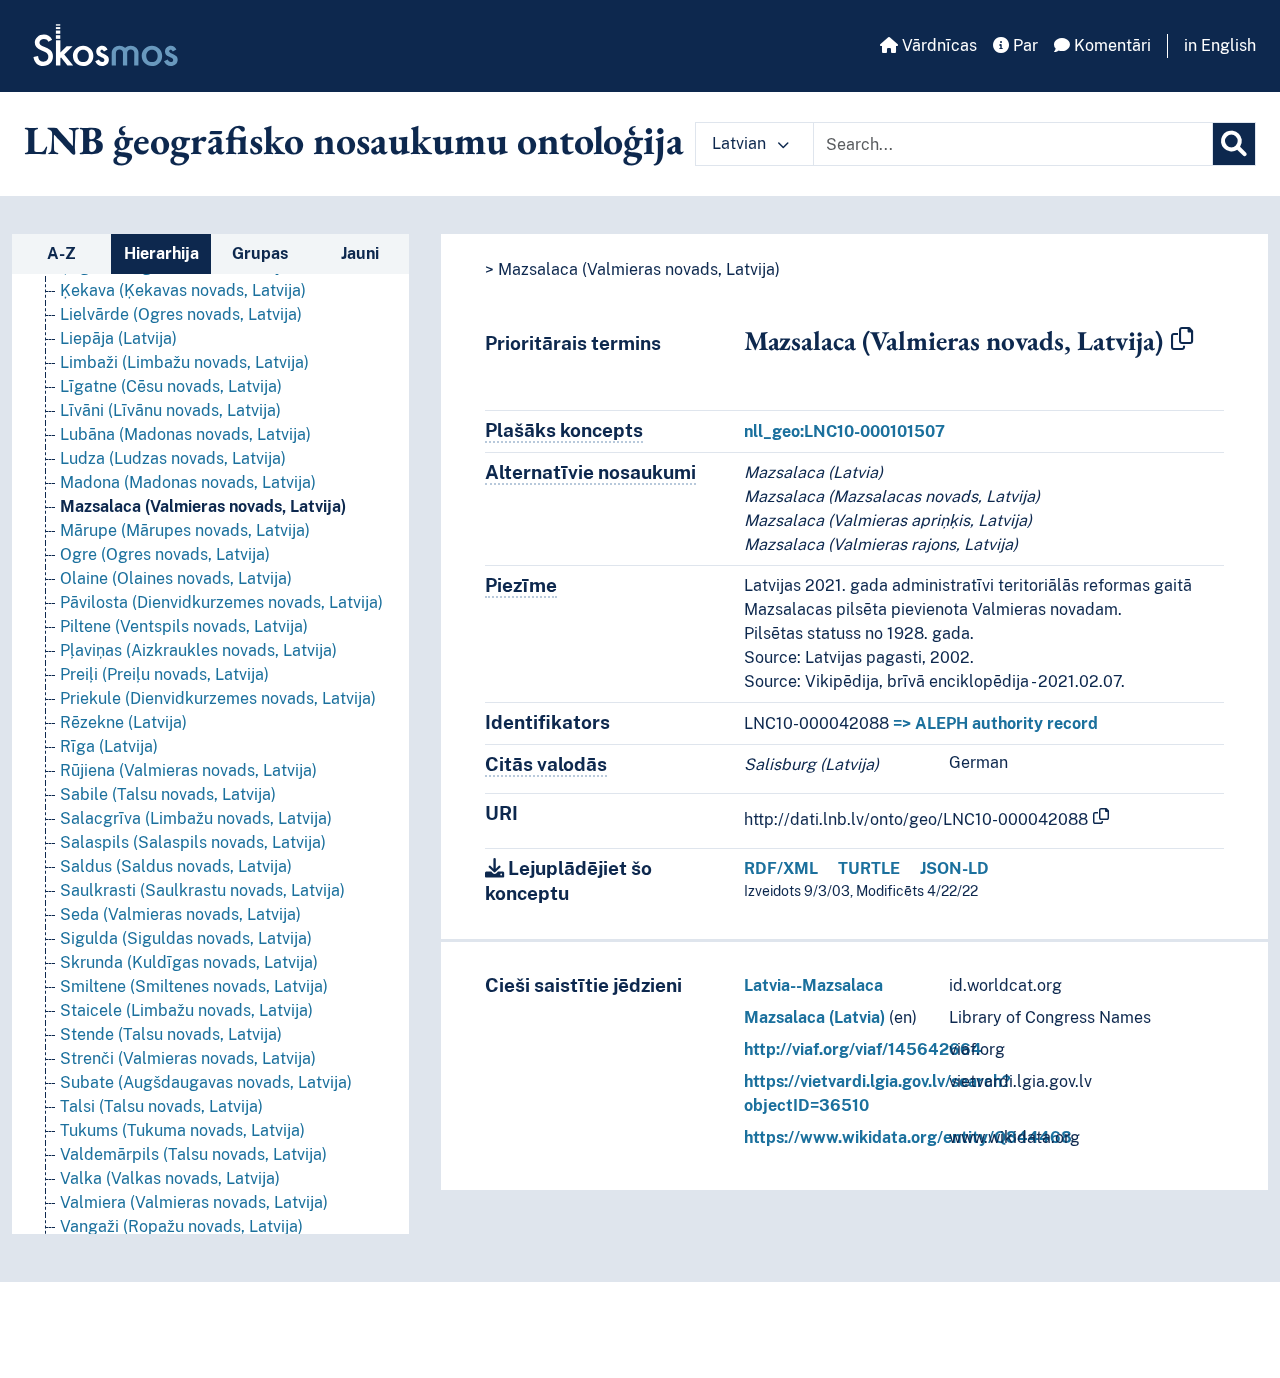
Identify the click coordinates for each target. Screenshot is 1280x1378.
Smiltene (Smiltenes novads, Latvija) (194, 986)
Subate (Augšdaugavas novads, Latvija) (206, 1082)
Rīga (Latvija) (109, 746)
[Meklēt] (1234, 144)
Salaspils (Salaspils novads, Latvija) (193, 842)
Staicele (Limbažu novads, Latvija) (186, 1010)
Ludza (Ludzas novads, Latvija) (173, 458)
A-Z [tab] (61, 253)
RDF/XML (781, 868)
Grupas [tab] (260, 253)
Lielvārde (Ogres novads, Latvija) (181, 314)
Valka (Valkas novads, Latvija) (170, 1178)
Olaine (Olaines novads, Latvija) (176, 578)
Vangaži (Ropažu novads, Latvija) (181, 1226)
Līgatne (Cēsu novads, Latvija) (171, 386)
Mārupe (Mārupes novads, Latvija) (185, 530)
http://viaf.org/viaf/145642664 (863, 1049)
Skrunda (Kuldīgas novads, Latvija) (189, 962)
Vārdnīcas (937, 45)
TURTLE (869, 868)
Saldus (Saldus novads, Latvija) (176, 866)
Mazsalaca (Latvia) (814, 1017)
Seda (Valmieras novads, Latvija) (180, 914)
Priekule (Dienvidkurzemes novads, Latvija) (218, 698)
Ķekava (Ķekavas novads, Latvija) (183, 290)
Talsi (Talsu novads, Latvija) (161, 1106)
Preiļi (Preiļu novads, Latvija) (164, 674)
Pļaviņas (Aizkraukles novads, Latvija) (198, 650)
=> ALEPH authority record (995, 723)
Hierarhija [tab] (161, 253)
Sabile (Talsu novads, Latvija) (168, 794)
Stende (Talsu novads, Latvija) (171, 1034)
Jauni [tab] (360, 253)
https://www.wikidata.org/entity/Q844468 (908, 1137)
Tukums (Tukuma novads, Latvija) (182, 1130)
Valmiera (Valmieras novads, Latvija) (194, 1202)
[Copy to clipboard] (1182, 340)
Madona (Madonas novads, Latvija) (188, 482)
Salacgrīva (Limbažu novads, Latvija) (196, 818)
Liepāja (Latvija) (118, 338)
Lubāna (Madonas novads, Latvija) (185, 434)
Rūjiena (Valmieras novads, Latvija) (188, 770)
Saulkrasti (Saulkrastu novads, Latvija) (202, 890)
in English (1220, 45)
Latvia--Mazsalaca (813, 985)
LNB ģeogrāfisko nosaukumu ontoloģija (354, 140)
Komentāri (1110, 45)
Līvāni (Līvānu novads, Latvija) (170, 410)
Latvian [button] (741, 143)
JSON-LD (954, 868)
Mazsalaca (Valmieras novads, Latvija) (203, 506)
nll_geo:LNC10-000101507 (844, 431)
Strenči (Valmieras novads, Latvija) (188, 1058)
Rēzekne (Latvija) (123, 722)
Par (1023, 45)
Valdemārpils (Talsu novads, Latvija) (193, 1154)
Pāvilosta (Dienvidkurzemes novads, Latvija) (221, 602)
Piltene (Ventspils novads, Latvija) (184, 626)
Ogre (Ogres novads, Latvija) (165, 554)
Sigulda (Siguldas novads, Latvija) (186, 938)
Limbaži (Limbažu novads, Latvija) (184, 362)
